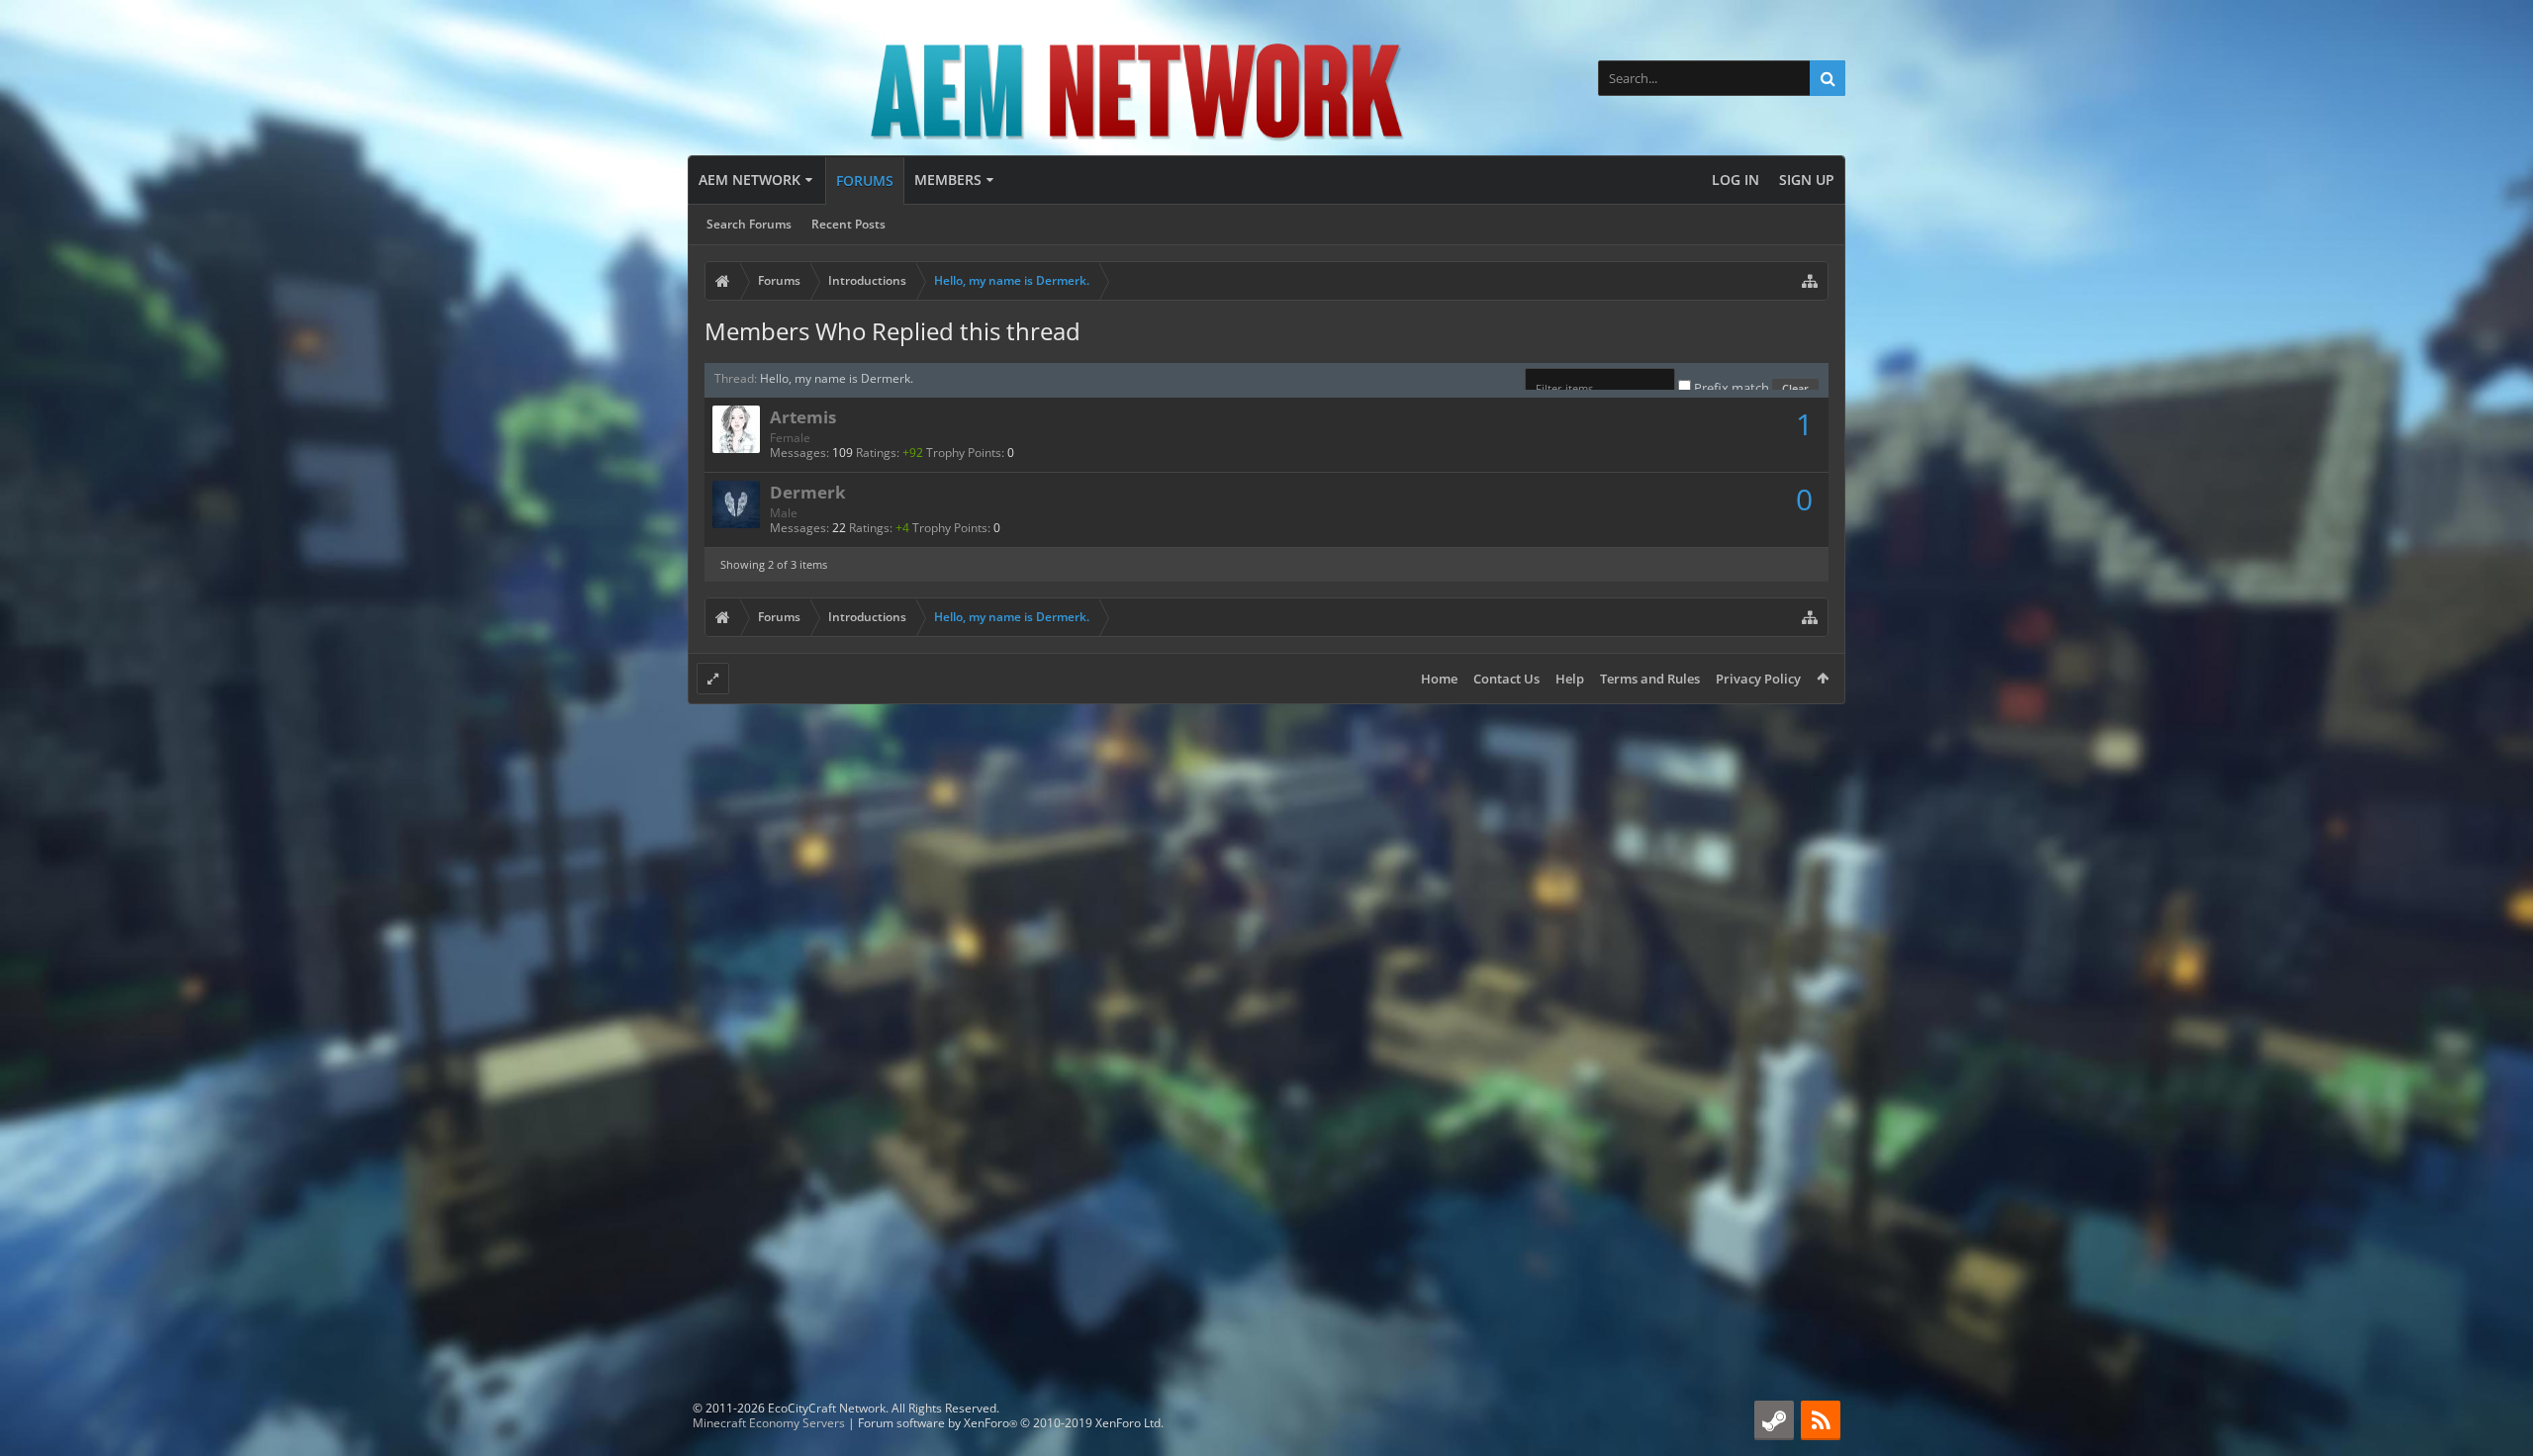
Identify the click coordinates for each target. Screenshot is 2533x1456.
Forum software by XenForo (1011, 1423)
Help (1570, 679)
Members (948, 180)
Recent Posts (848, 224)
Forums (865, 181)
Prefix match (1732, 388)
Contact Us (1506, 679)
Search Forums (749, 224)
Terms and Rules (1650, 679)
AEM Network (750, 180)
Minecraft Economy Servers (769, 1423)
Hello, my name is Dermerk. (837, 378)
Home (1439, 679)
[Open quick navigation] (1810, 281)
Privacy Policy (1758, 679)
